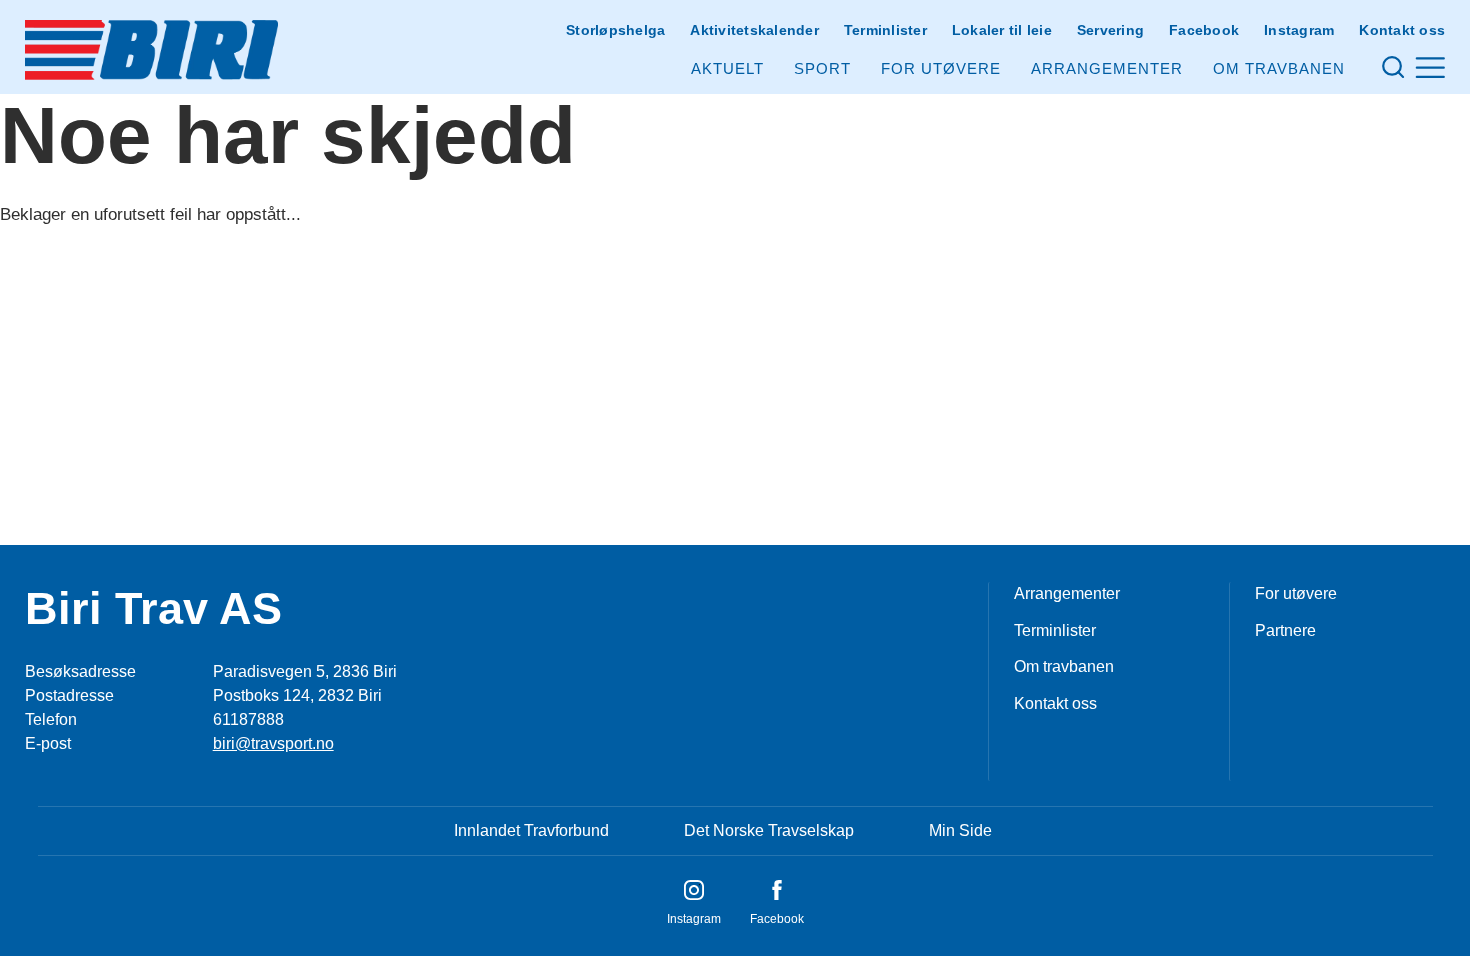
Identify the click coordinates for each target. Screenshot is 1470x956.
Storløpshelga (615, 30)
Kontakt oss (1402, 30)
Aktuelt (727, 68)
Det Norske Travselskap (769, 830)
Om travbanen (1064, 666)
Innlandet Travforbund (531, 830)
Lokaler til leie (1002, 30)
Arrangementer (1107, 68)
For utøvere (941, 68)
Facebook (1204, 30)
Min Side (960, 830)
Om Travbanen (1279, 68)
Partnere (1285, 630)
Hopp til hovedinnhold (75, 12)
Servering (1110, 30)
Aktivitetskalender (754, 30)
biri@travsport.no (273, 743)
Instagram (1299, 30)
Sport (822, 68)
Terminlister (885, 30)
